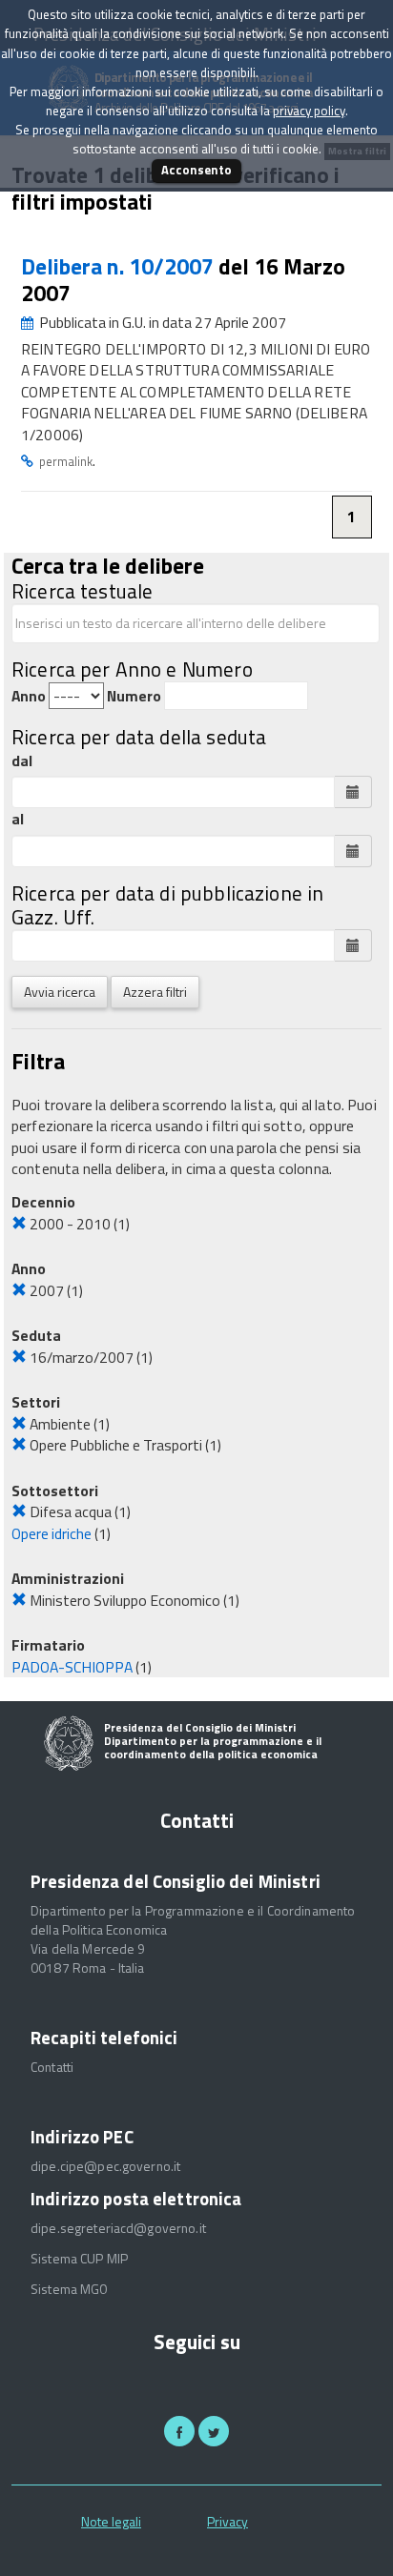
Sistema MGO (70, 2289)
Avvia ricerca (60, 992)
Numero (134, 696)
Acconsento (196, 170)
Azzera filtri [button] (155, 992)
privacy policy (309, 111)
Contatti (52, 2067)
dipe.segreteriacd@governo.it (118, 2228)
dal (22, 761)
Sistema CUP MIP (79, 2259)
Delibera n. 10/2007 (120, 266)
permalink (66, 461)
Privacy (228, 2521)
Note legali (111, 2521)
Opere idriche (52, 1533)
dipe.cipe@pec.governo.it (105, 2166)
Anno (29, 696)
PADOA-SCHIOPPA (72, 1667)
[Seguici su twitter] (214, 2431)
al (18, 819)
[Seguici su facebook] (179, 2431)
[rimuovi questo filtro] (19, 1224)
